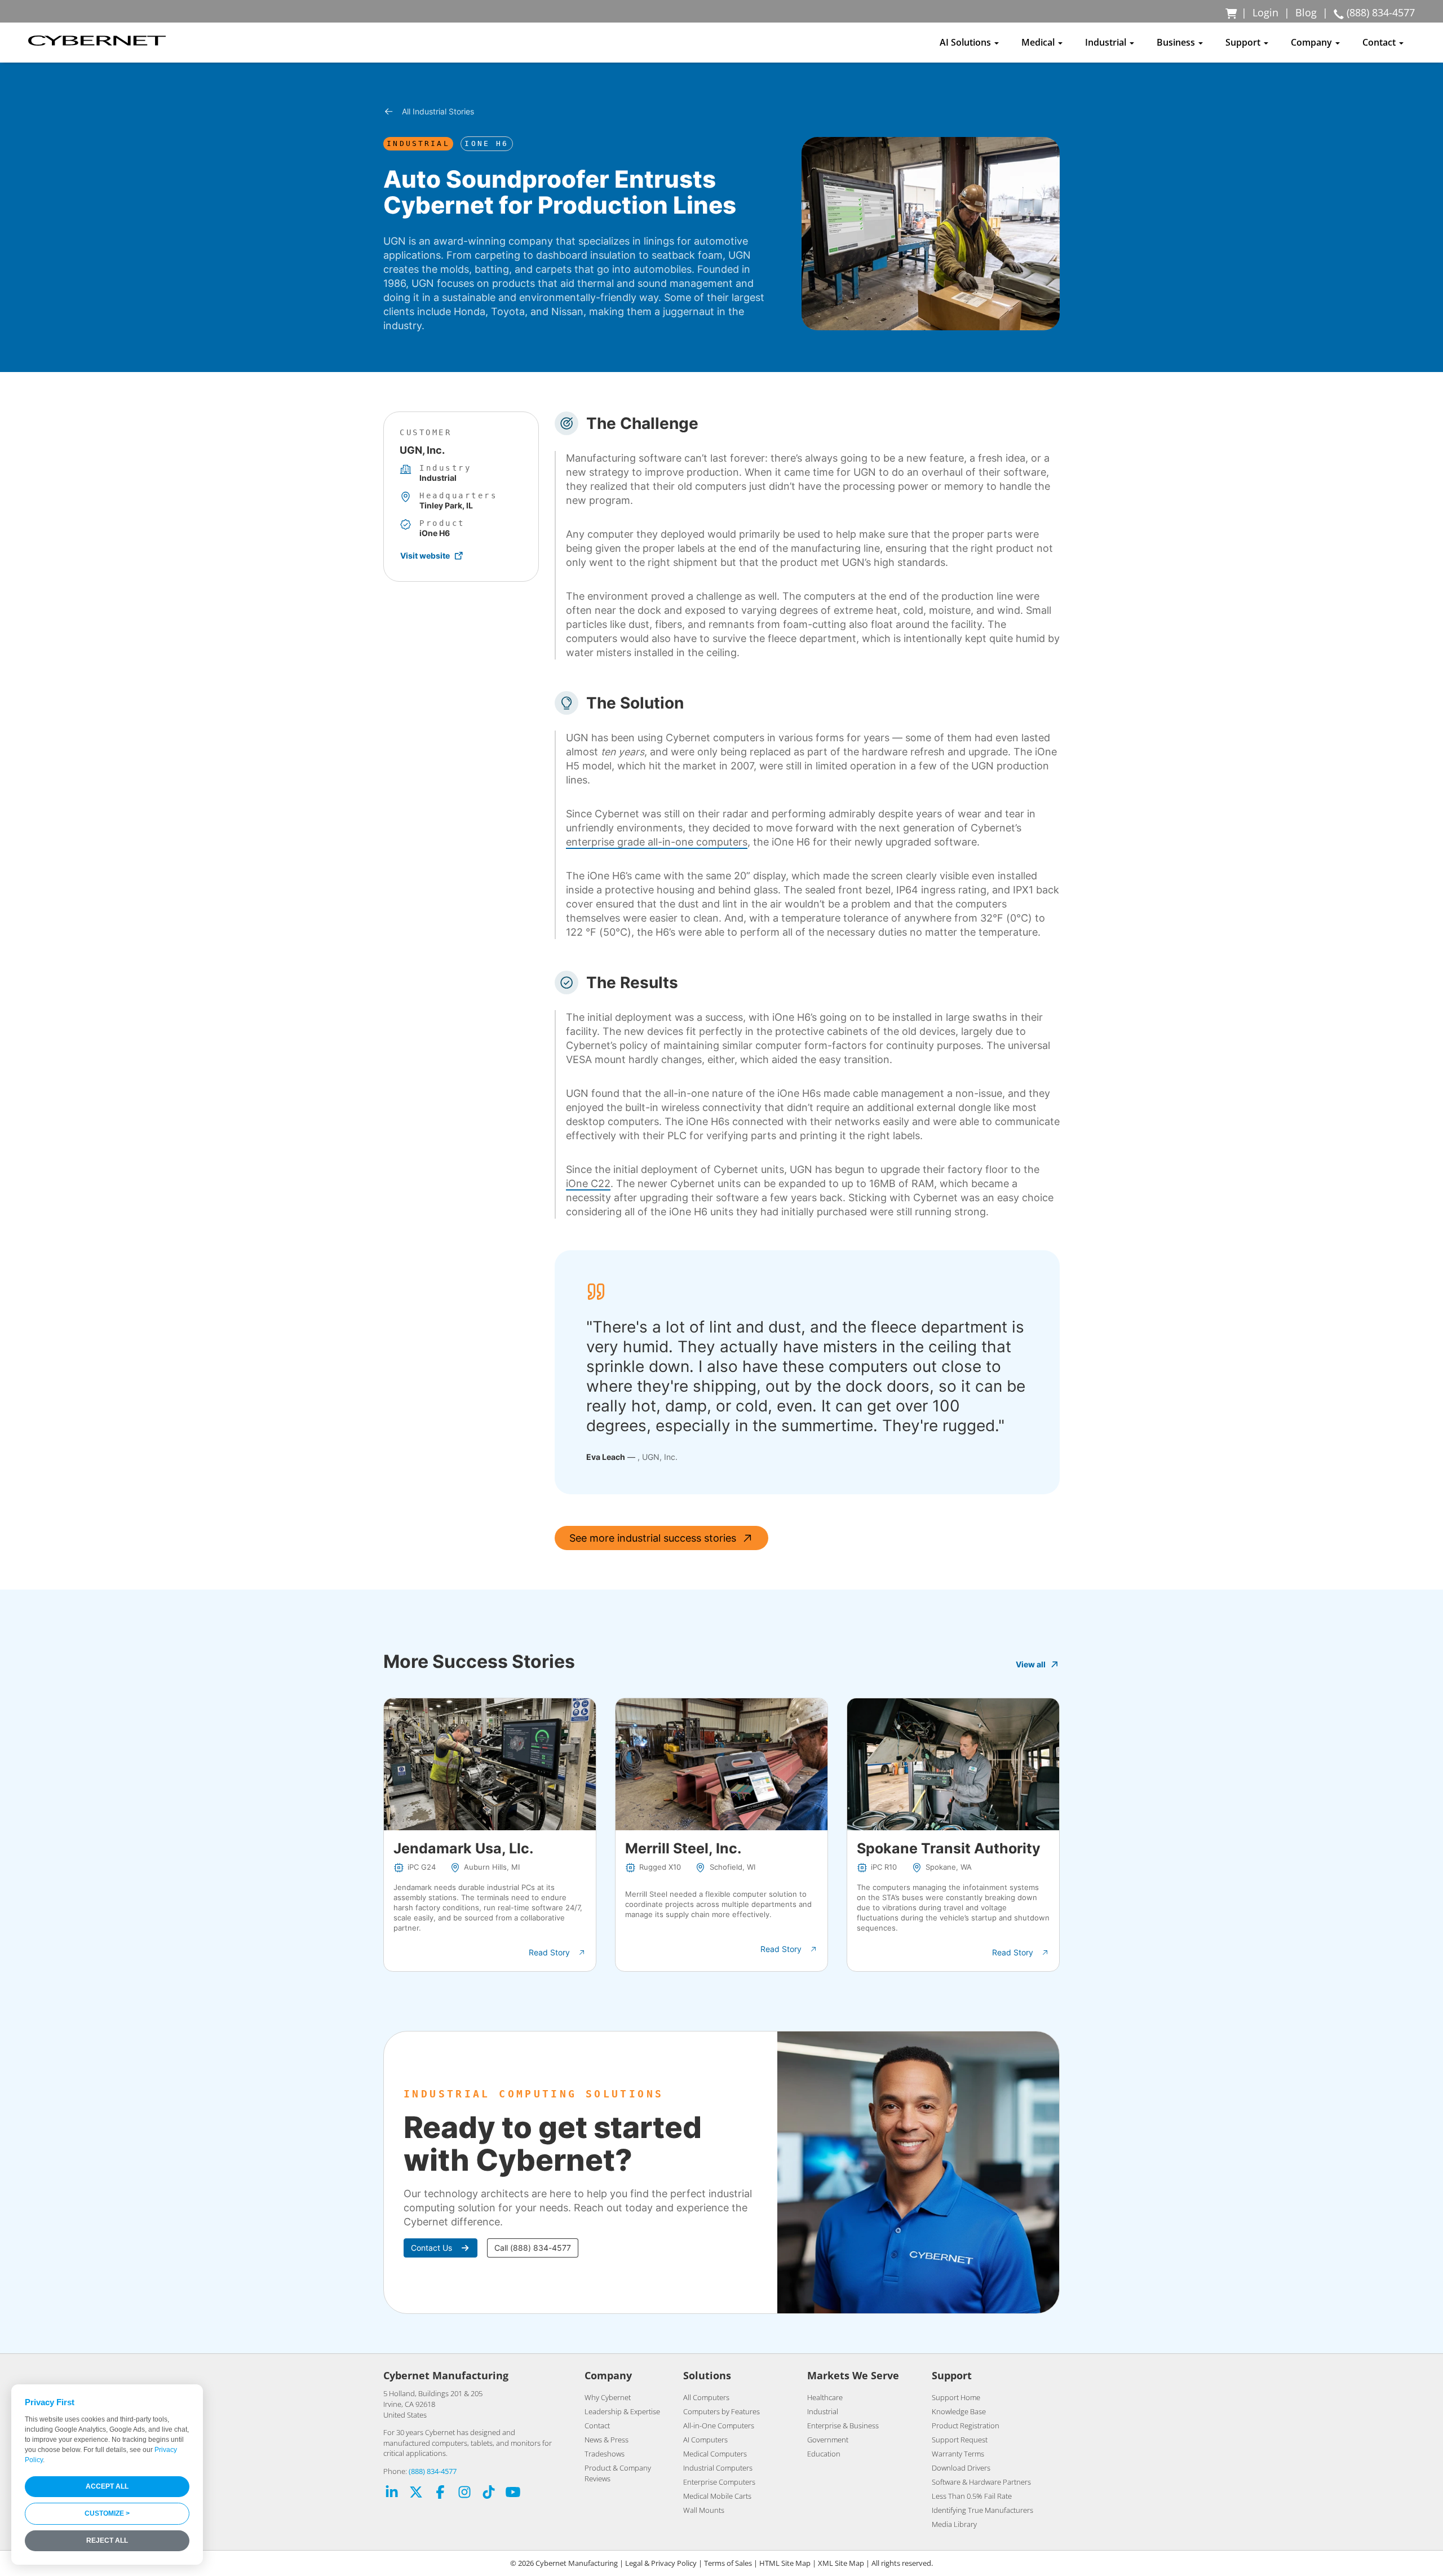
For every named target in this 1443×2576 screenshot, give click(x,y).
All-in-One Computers (719, 2425)
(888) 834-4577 (433, 2471)
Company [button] (1313, 42)
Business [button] (1177, 42)
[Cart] (1232, 12)
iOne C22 (588, 1183)
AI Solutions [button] (966, 42)
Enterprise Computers (719, 2482)
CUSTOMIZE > (107, 2513)
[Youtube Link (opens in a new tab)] (513, 2493)
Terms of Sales (728, 2563)
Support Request (960, 2440)
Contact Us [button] (431, 2248)
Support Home (956, 2397)
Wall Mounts (704, 2510)
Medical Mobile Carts (717, 2496)
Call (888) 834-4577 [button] (533, 2248)
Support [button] (1244, 42)
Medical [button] (1039, 42)
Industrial (823, 2411)
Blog (1306, 12)
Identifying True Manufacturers (982, 2510)
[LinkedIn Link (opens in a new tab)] (392, 2493)
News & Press (607, 2440)
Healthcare (825, 2397)
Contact (597, 2425)
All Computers (706, 2397)
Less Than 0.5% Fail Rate (972, 2496)
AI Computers (705, 2440)
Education (824, 2454)
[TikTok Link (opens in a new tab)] (489, 2493)
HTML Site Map (785, 2563)
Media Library (954, 2524)
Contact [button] (1380, 42)
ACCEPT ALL (107, 2486)
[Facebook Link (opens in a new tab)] (440, 2493)
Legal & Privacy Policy (661, 2563)
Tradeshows (605, 2454)
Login (1265, 12)
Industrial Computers (718, 2468)
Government (828, 2440)
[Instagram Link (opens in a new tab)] (464, 2493)
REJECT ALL (107, 2540)
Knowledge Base (959, 2411)
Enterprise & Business (843, 2425)
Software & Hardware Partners (981, 2482)
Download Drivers (961, 2468)
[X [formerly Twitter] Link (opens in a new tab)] (416, 2493)
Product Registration (966, 2425)
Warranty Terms (958, 2454)
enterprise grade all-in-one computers (657, 842)
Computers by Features (721, 2411)
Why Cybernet (608, 2397)
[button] (557, 1953)
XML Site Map (841, 2563)
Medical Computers (715, 2454)
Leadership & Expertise (622, 2411)
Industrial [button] (1107, 42)
